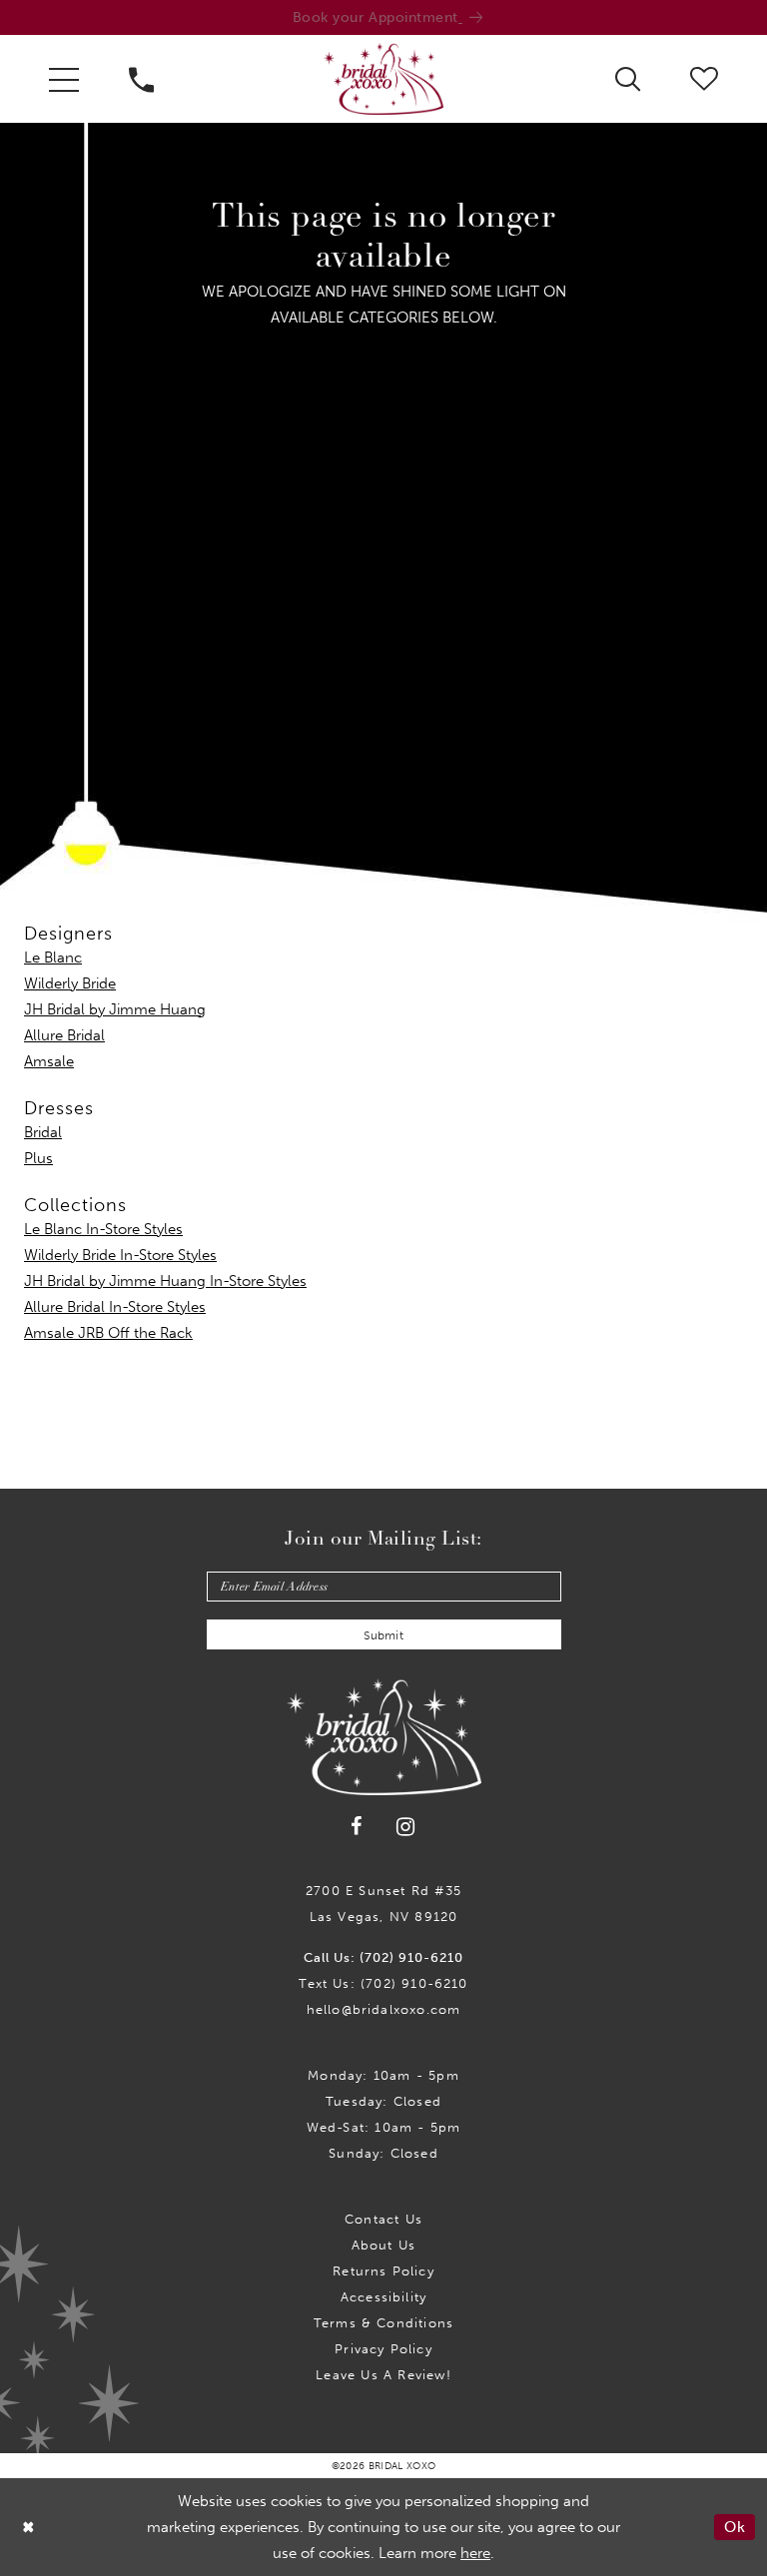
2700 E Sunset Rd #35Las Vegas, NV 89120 (383, 1904)
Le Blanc (53, 958)
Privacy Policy (383, 2349)
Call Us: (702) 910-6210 (383, 1957)
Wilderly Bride (70, 983)
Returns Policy (383, 2271)
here (475, 2553)
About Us (384, 2245)
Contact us (383, 2219)
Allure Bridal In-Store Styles (115, 1307)
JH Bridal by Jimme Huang (115, 1009)
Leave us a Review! (383, 2375)
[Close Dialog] (29, 2527)
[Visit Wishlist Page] (704, 78)
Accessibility (383, 2297)
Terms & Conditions (383, 2323)
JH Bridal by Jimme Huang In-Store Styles (165, 1281)
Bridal (43, 1132)
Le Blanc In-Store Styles (103, 1229)
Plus (38, 1158)
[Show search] (628, 78)
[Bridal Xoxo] (383, 79)
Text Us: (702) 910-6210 (383, 1983)
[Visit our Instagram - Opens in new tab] (406, 1827)
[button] (64, 79)
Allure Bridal (64, 1035)
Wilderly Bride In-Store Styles (120, 1255)
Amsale (49, 1061)
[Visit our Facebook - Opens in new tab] (358, 1827)
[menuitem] (64, 79)
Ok (735, 2527)
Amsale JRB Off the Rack (108, 1333)
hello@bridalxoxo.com (384, 2009)
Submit (383, 1635)
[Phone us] (141, 79)
